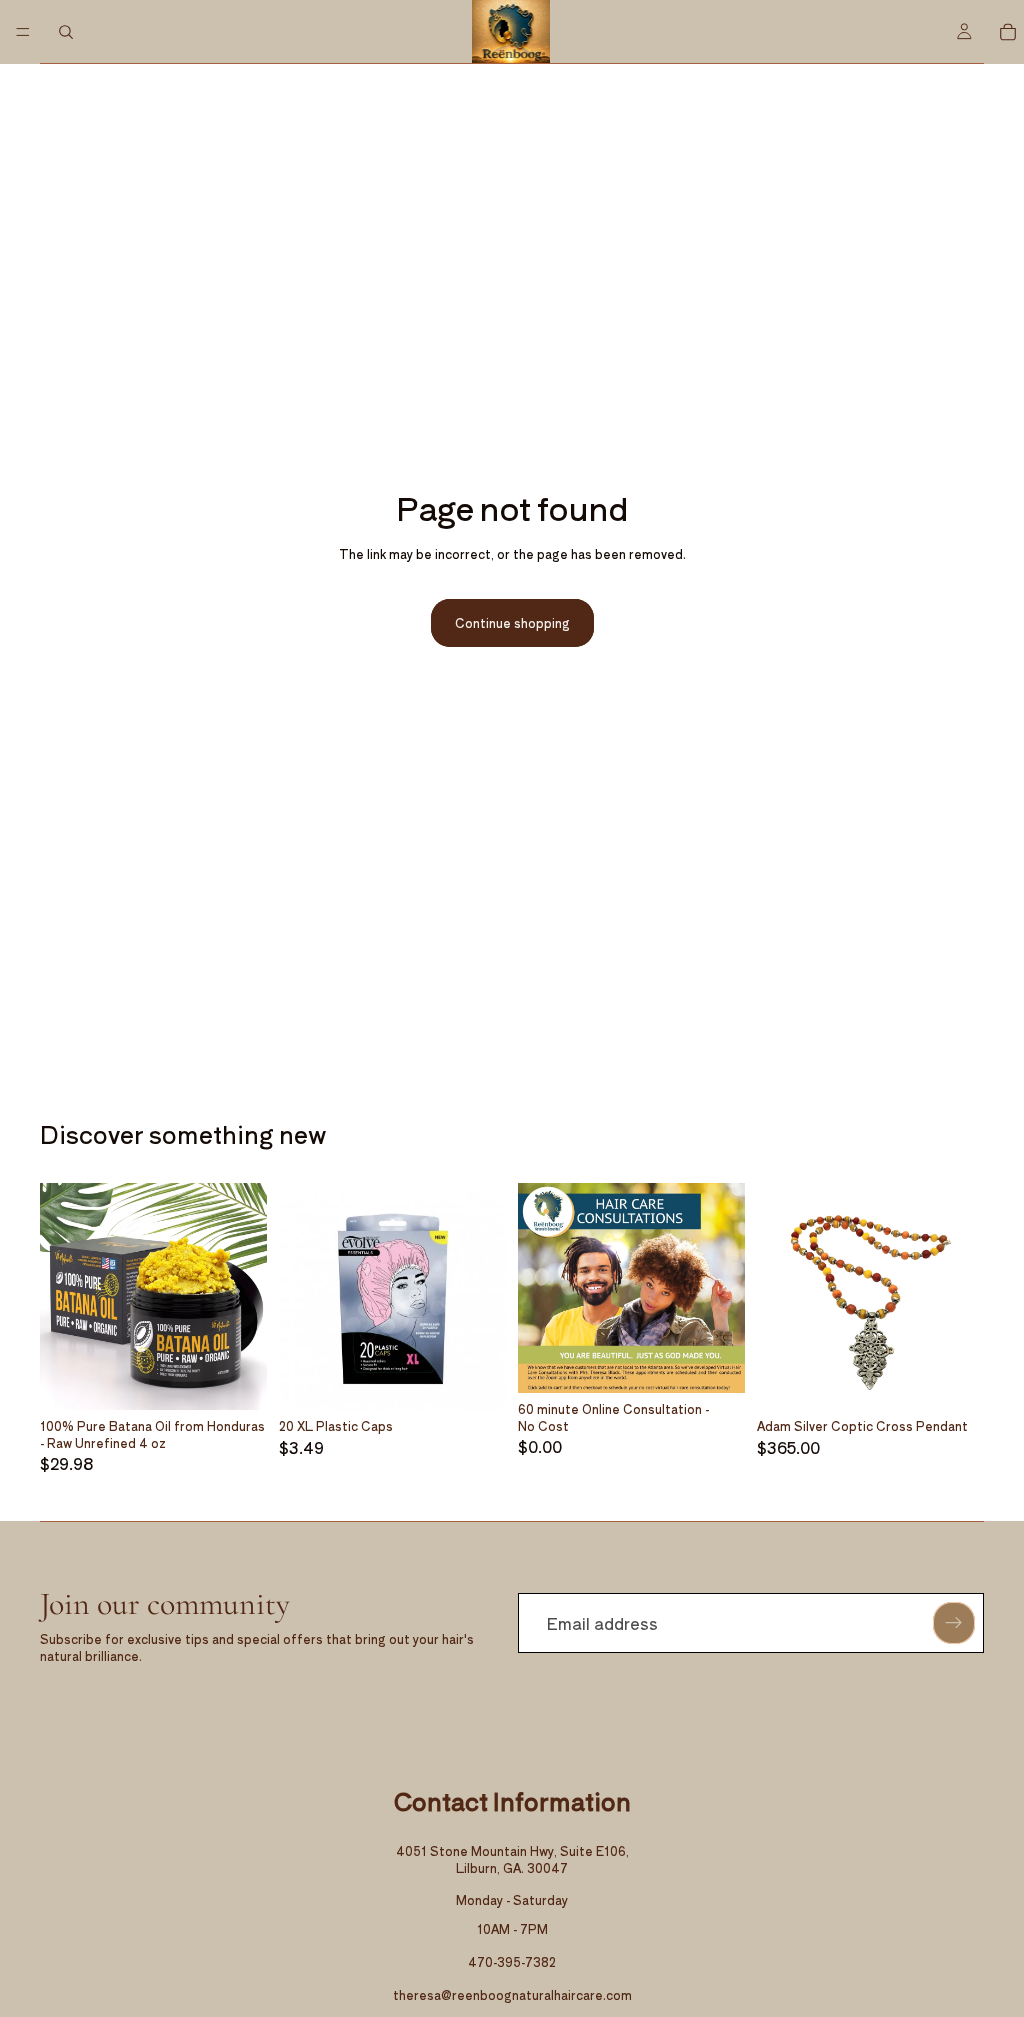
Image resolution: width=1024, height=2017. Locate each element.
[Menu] (23, 32)
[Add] (236, 1379)
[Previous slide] (62, 1296)
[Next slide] (245, 1296)
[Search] (66, 32)
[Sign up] (954, 1623)
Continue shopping (512, 622)
